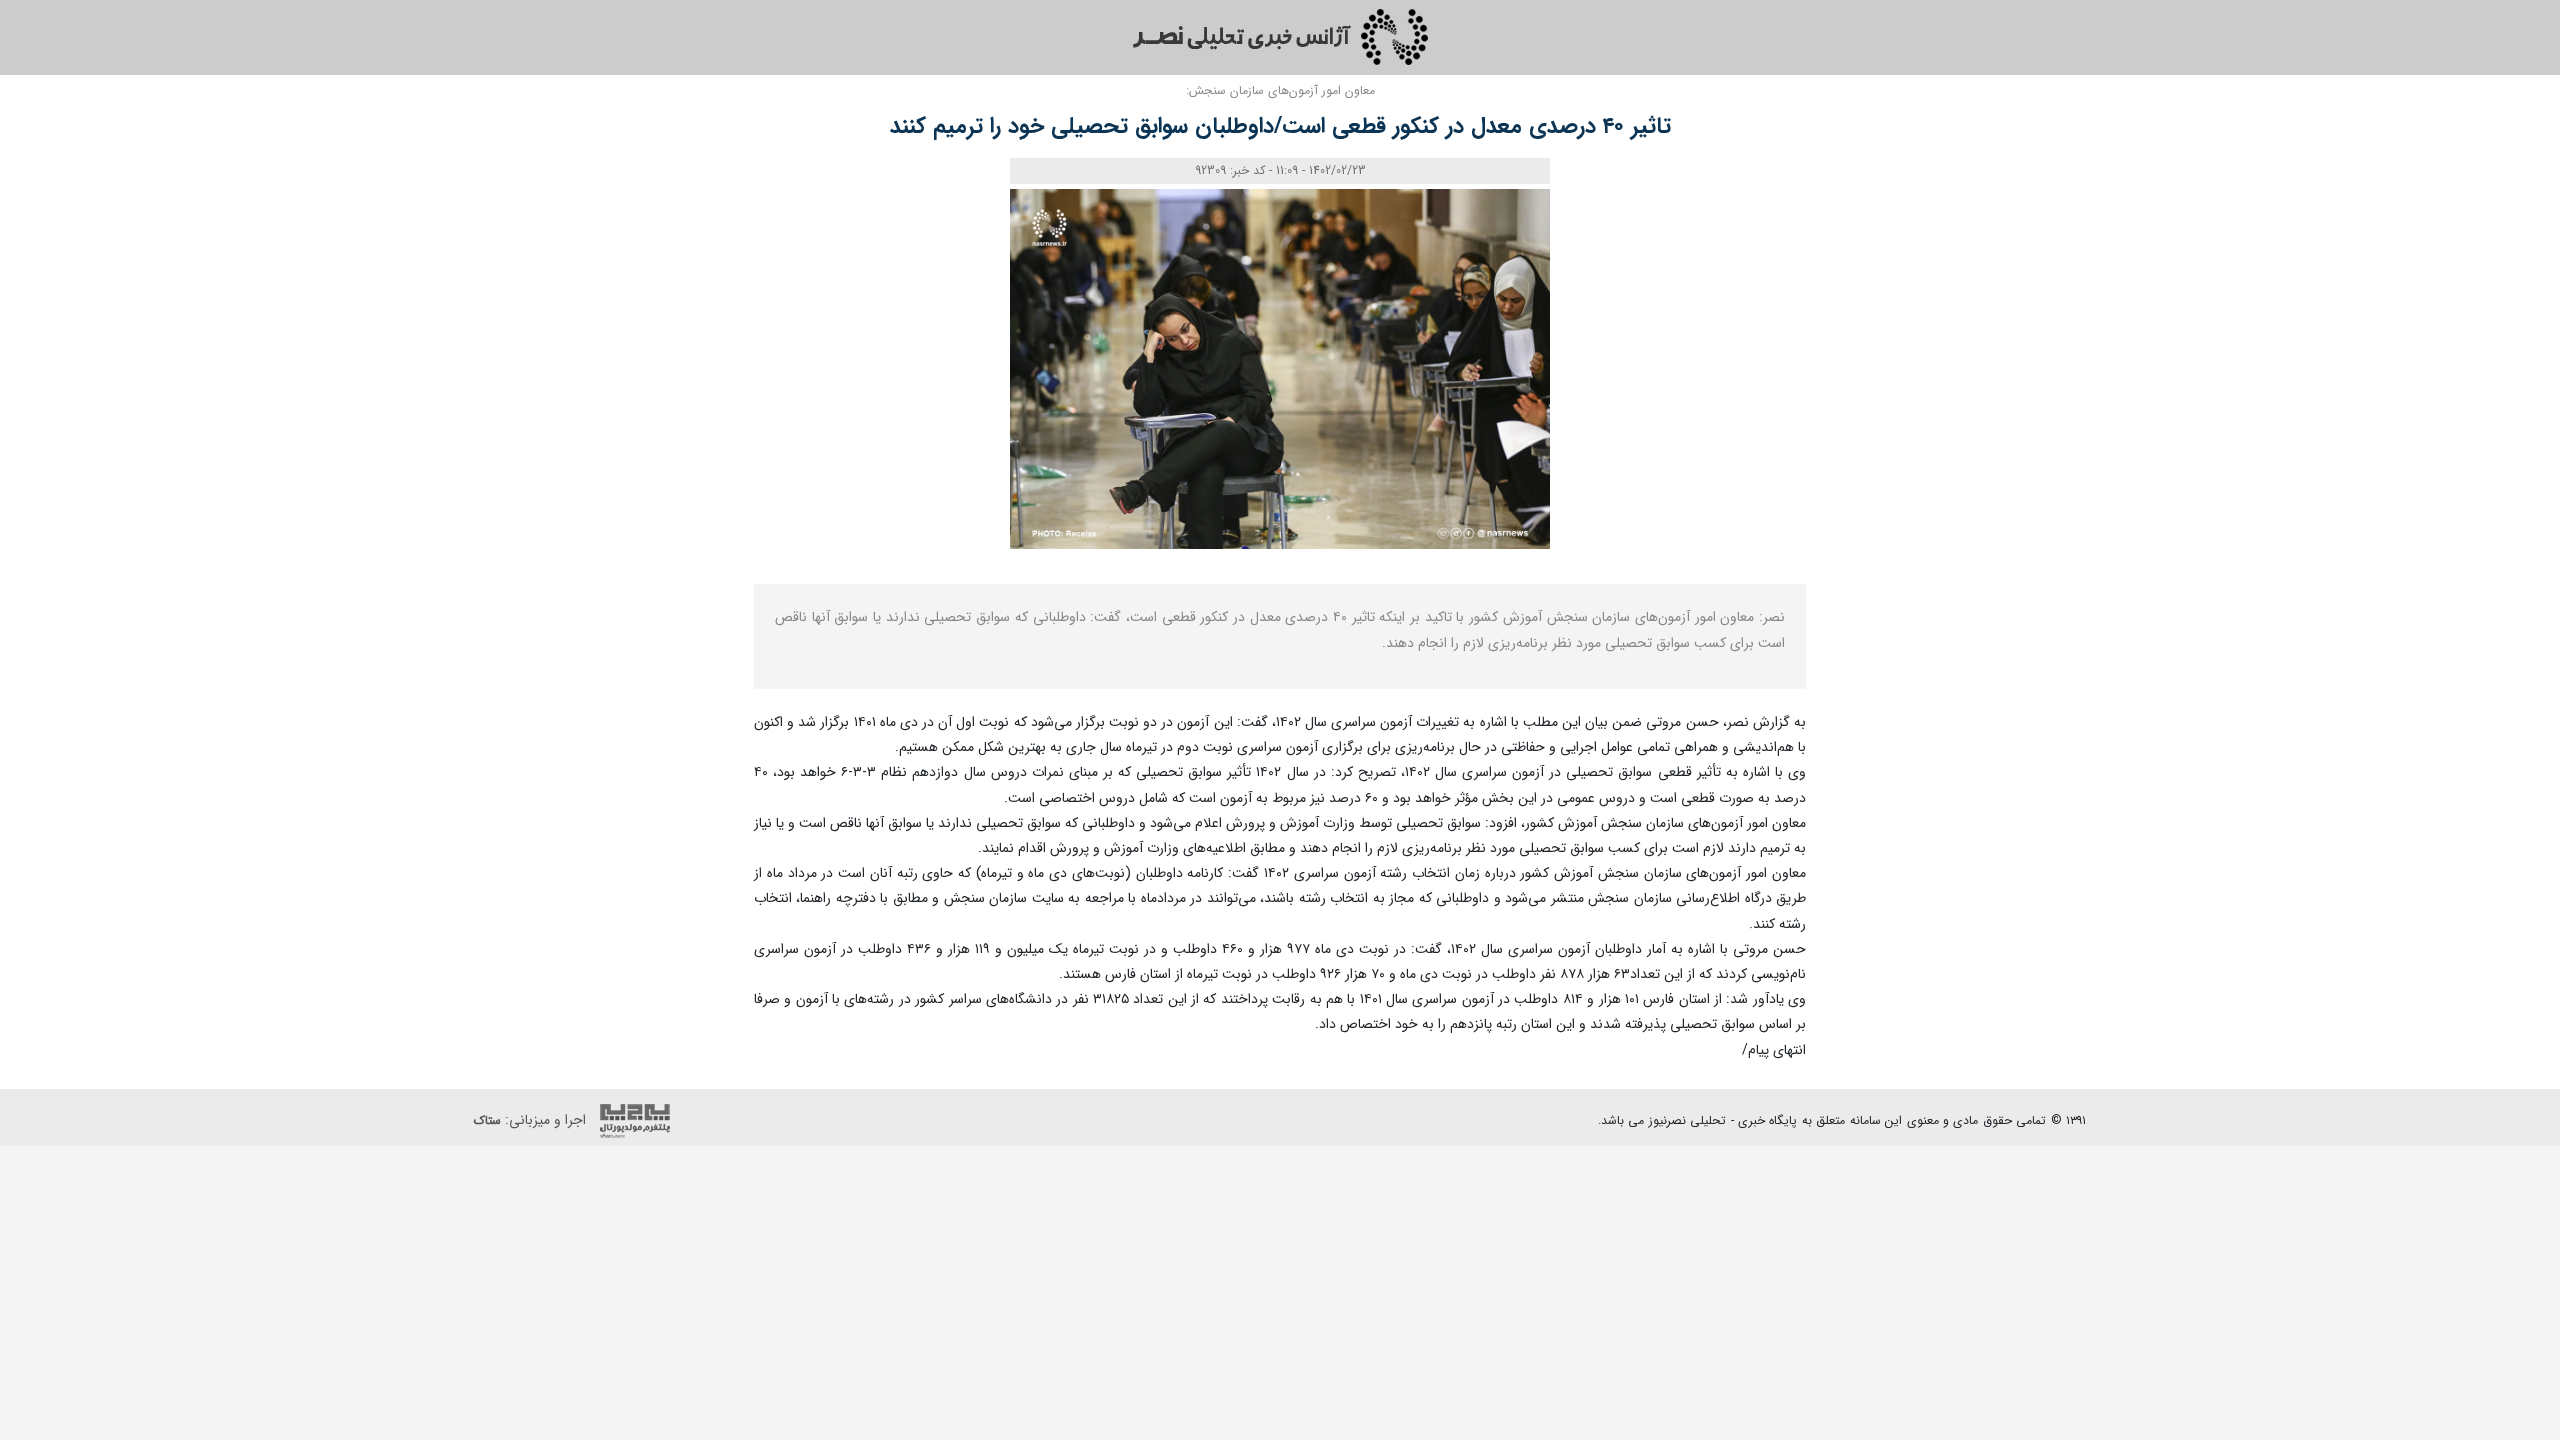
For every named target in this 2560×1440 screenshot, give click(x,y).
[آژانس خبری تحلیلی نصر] (1280, 37)
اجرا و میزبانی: (532, 1120)
